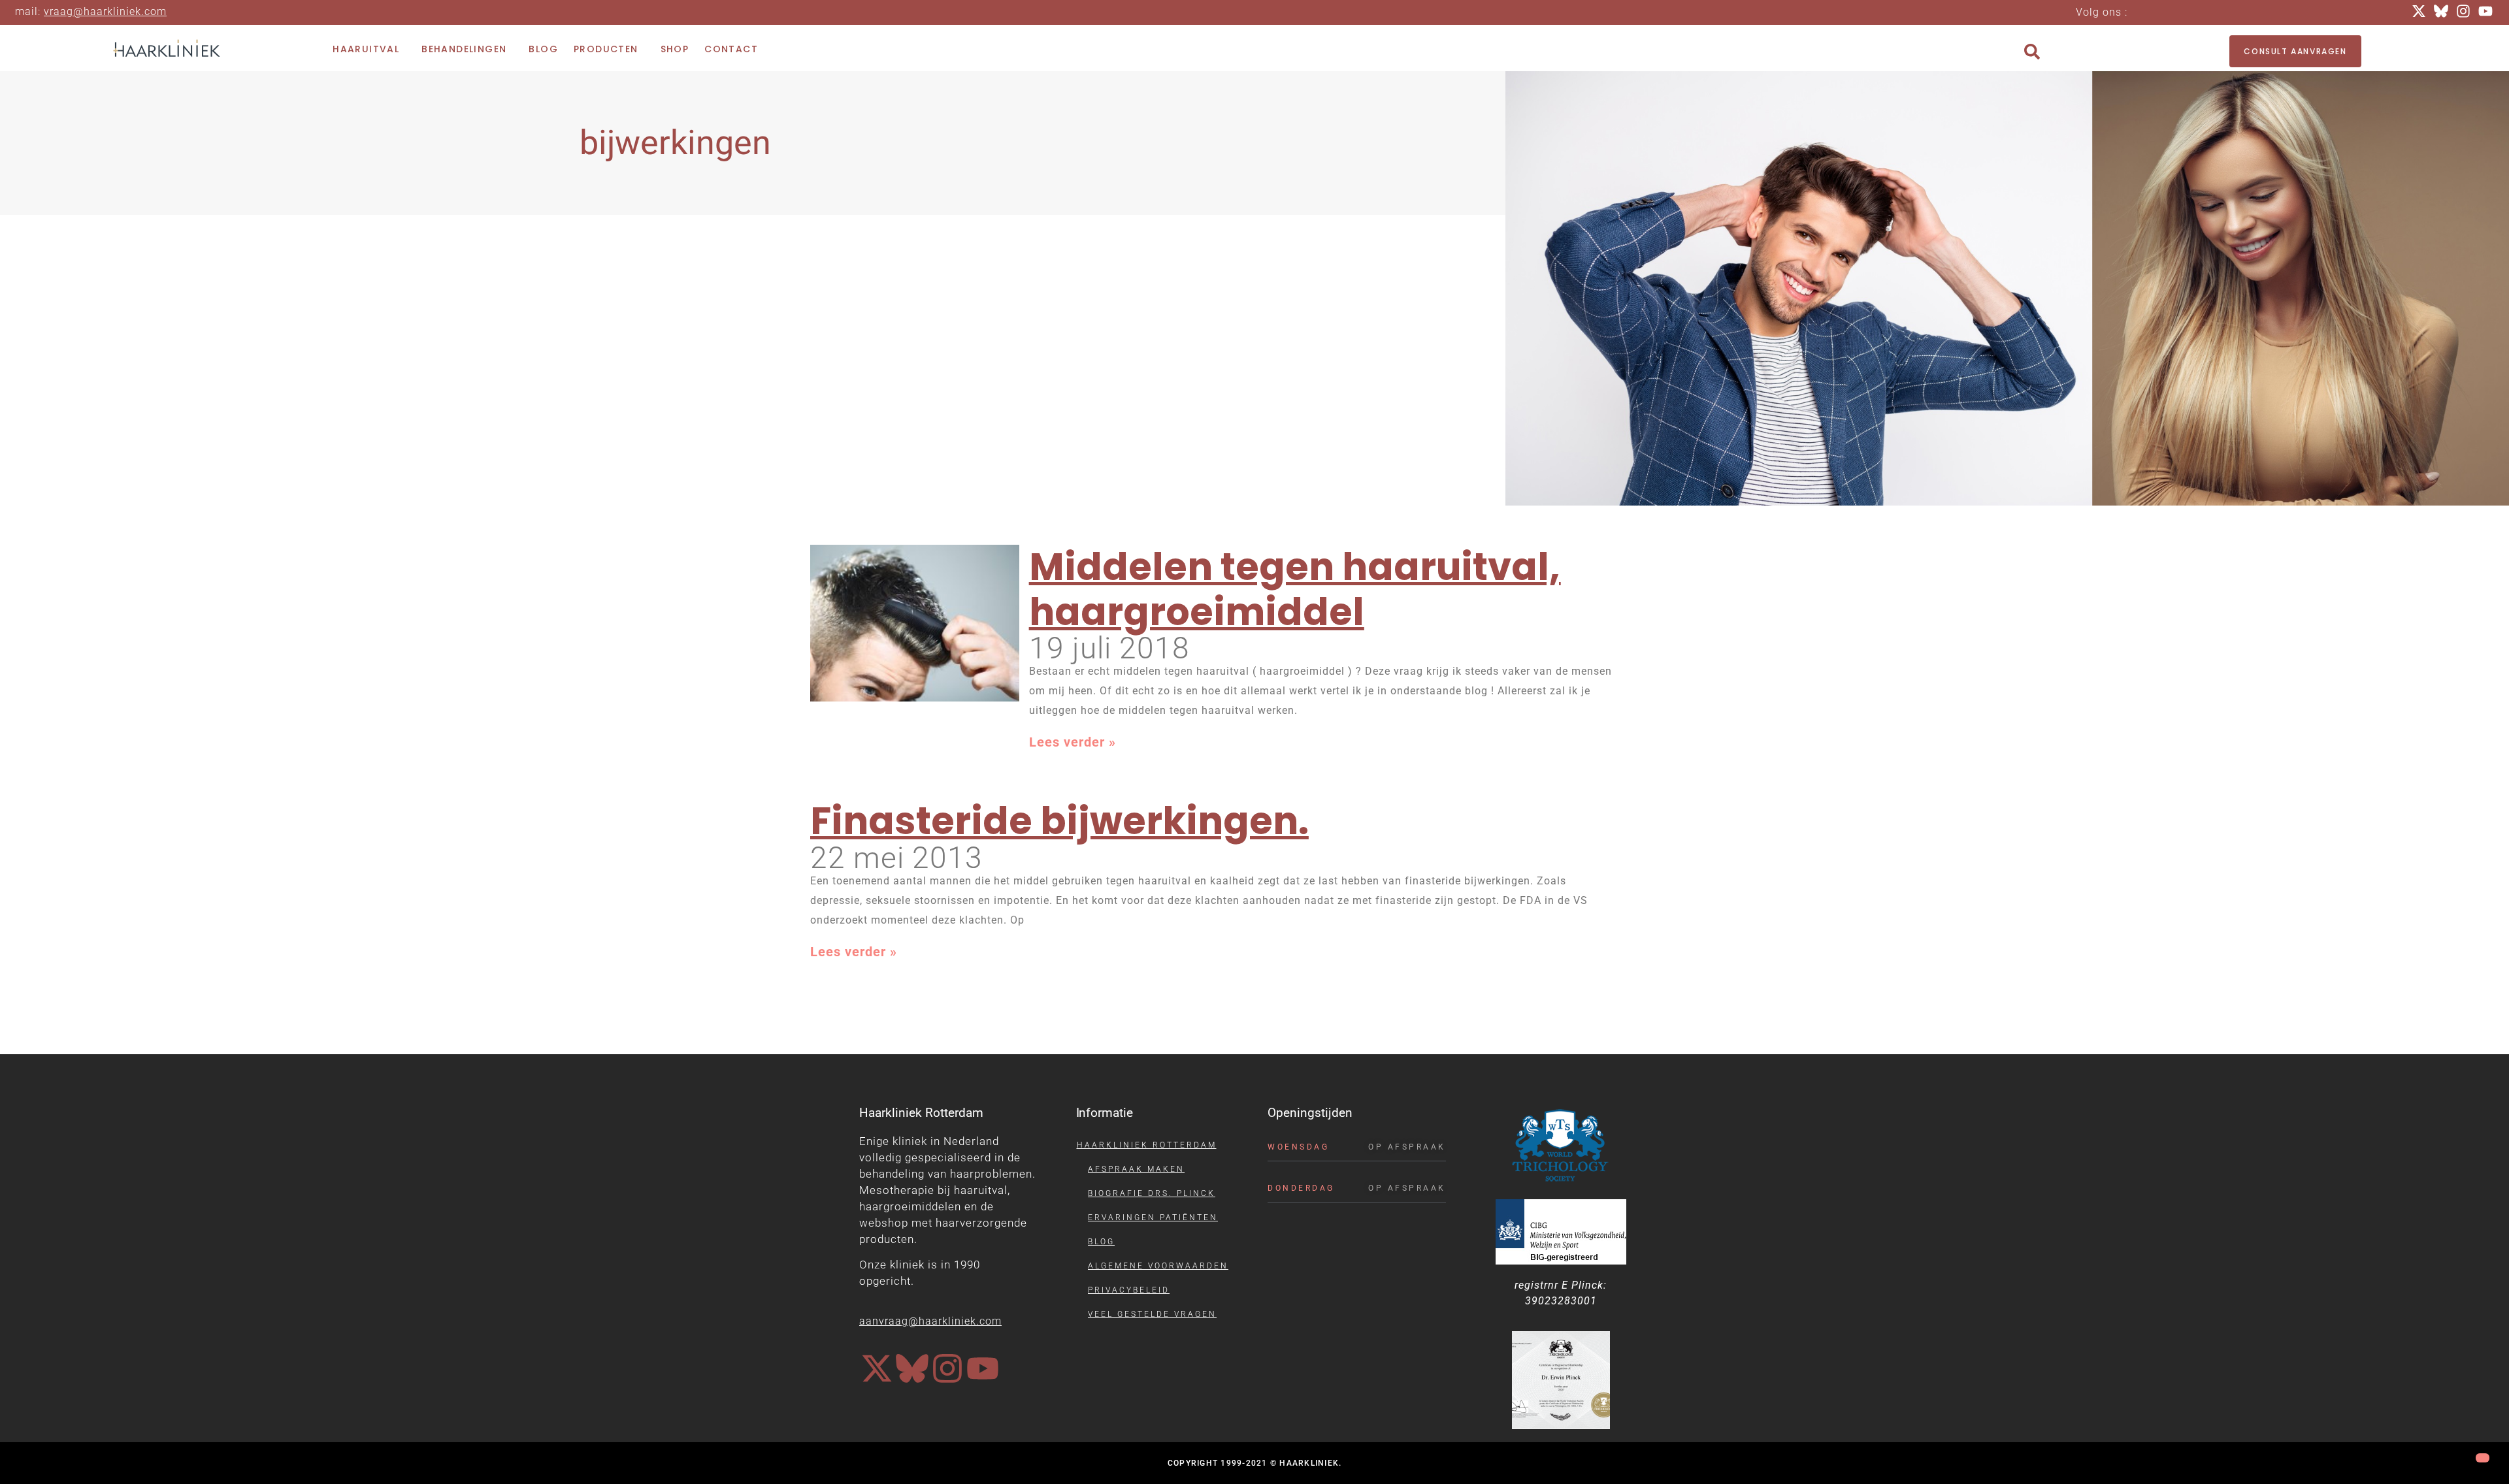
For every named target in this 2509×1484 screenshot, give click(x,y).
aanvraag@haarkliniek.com (930, 1321)
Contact (731, 49)
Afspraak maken (1136, 1169)
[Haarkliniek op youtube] (983, 1368)
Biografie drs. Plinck (1152, 1193)
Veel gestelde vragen (1152, 1314)
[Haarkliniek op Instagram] (947, 1368)
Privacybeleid (1129, 1290)
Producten (606, 49)
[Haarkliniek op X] (877, 1368)
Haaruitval (366, 49)
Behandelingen (464, 49)
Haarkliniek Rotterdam (1147, 1145)
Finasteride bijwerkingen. (1059, 821)
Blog (543, 49)
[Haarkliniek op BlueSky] (912, 1368)
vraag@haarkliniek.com (105, 11)
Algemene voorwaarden (1158, 1266)
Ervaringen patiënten (1153, 1218)
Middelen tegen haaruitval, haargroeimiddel (1295, 589)
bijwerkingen (675, 143)
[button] (2032, 52)
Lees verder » (1073, 742)
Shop (675, 49)
